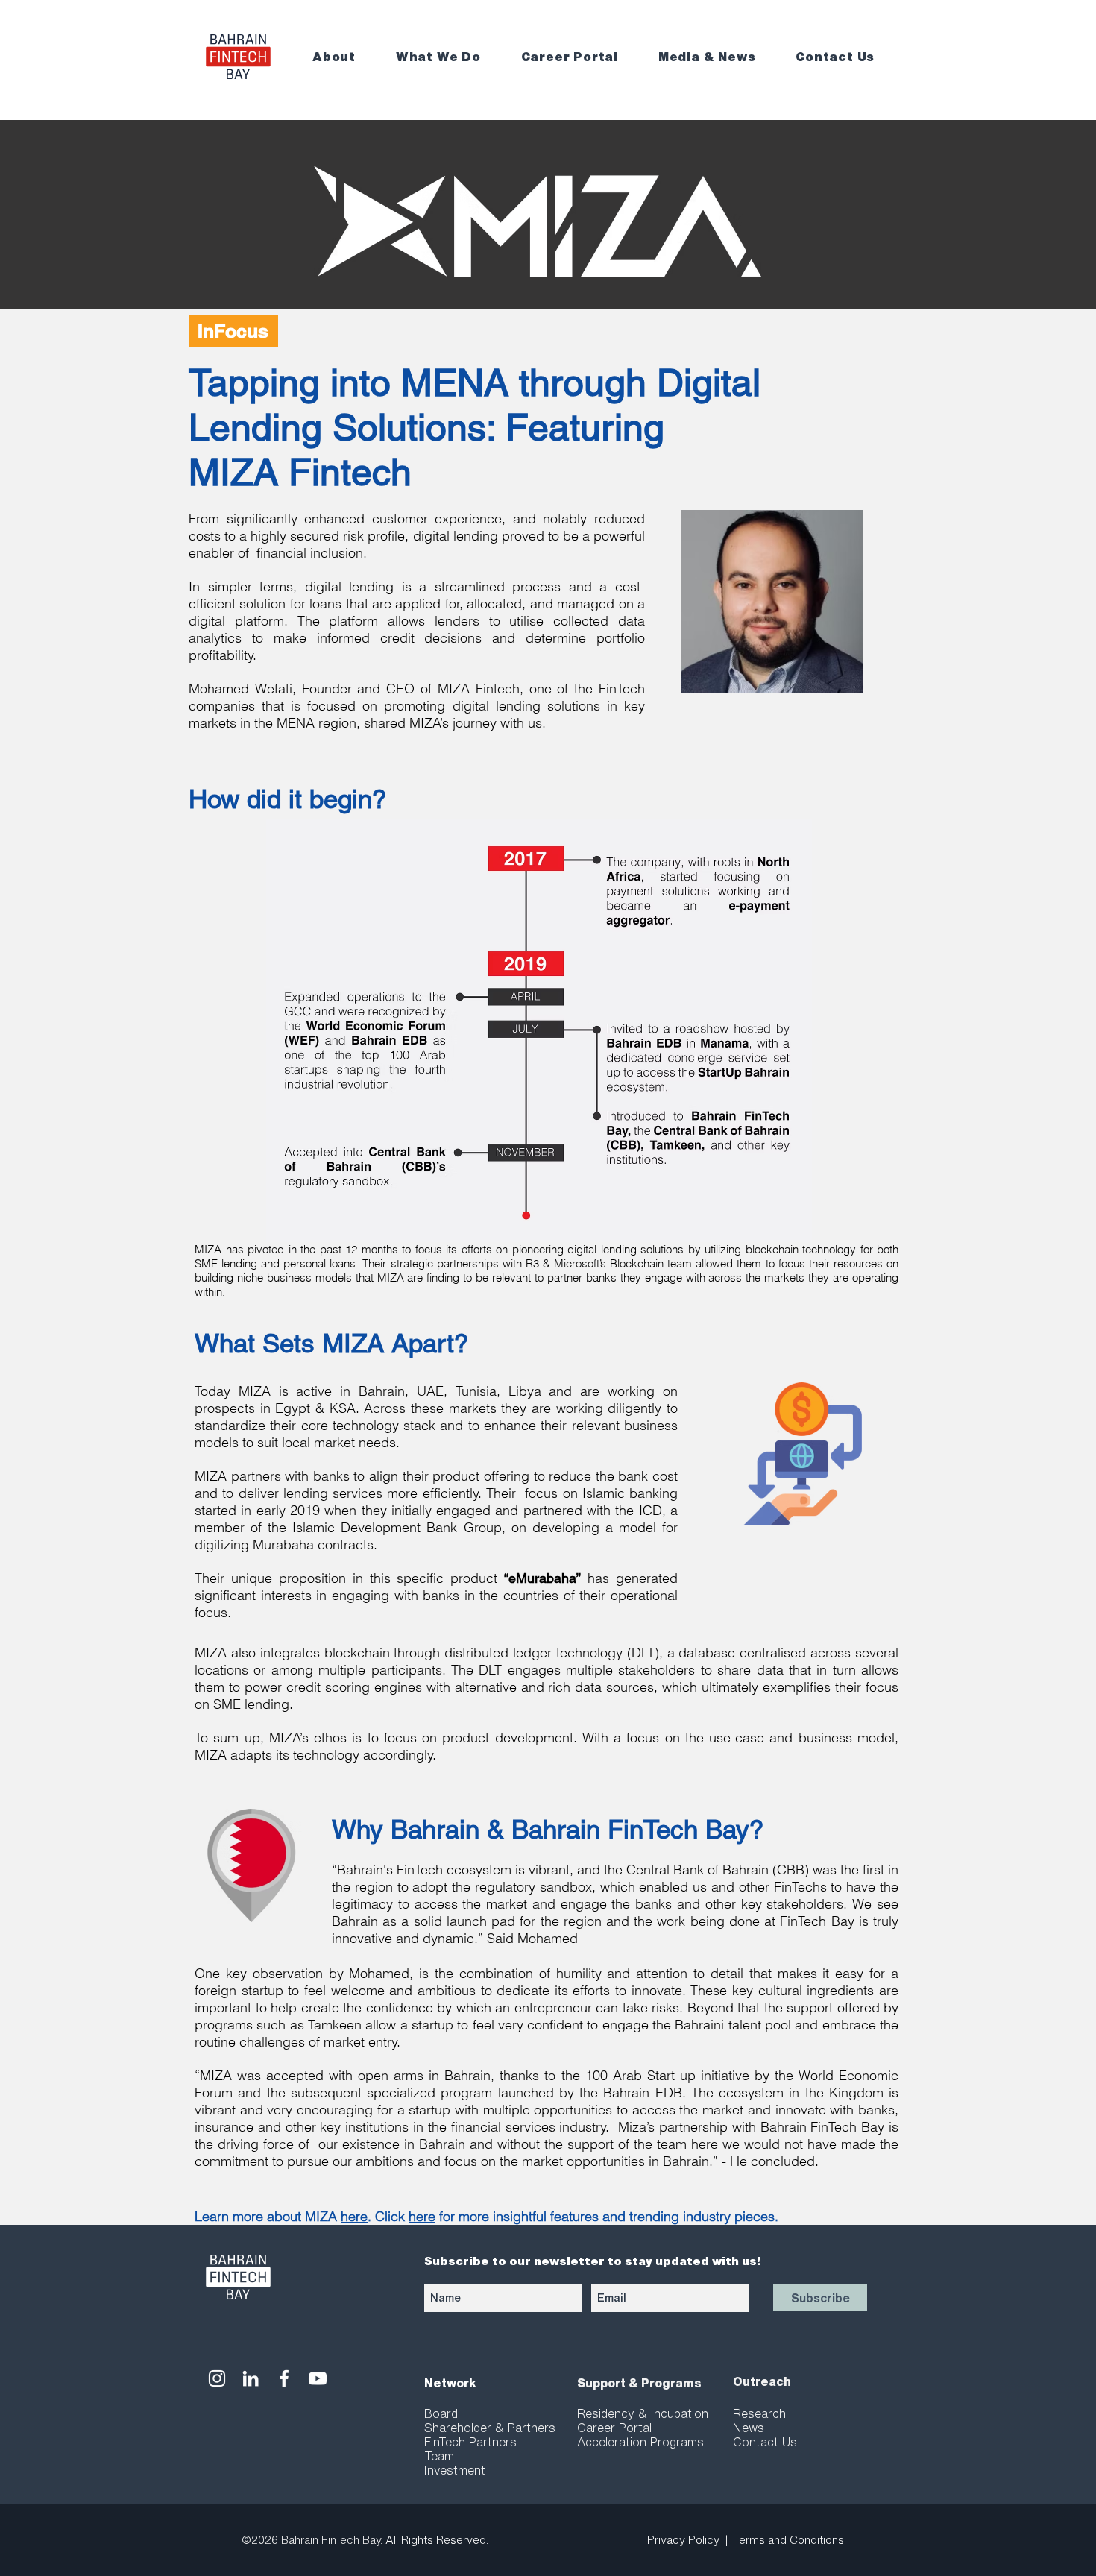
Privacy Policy (683, 2540)
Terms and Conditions (790, 2540)
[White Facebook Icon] (284, 2378)
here (354, 2216)
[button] (344, 57)
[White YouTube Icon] (318, 2378)
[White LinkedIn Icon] (251, 2378)
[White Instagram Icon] (217, 2378)
